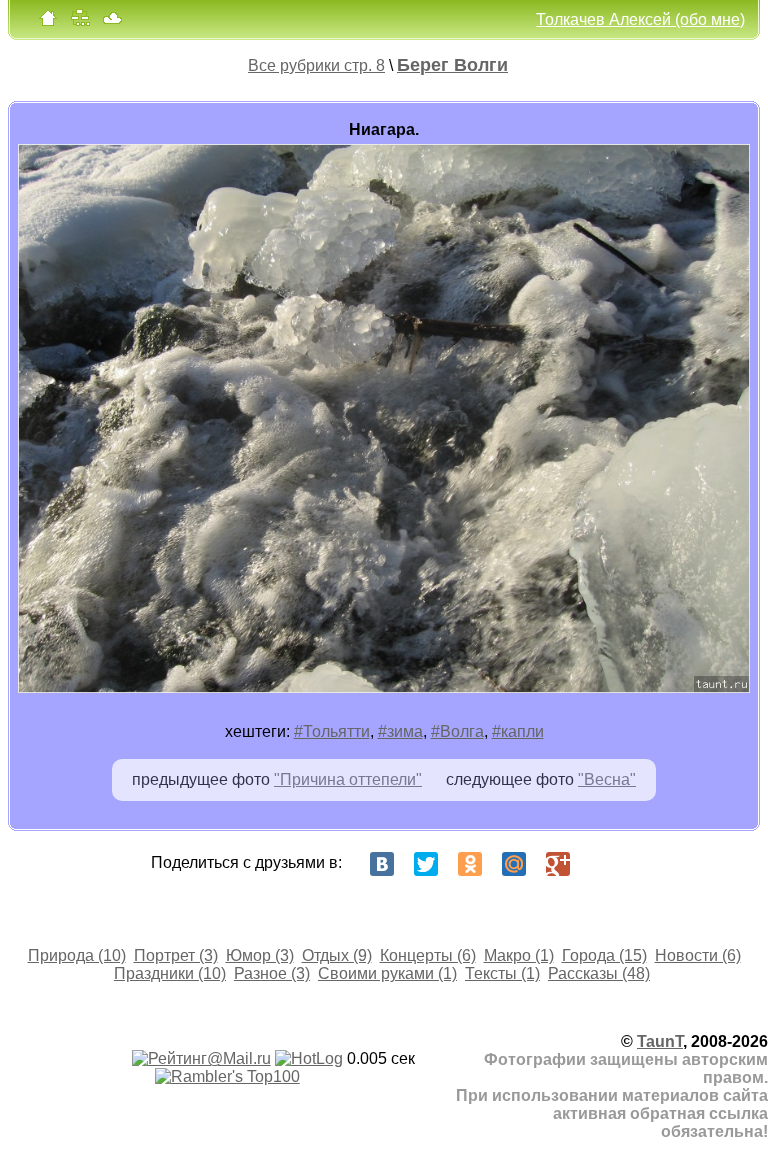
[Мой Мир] (514, 864)
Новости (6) (698, 955)
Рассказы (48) (599, 973)
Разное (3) (272, 973)
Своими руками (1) (387, 973)
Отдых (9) (337, 955)
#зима (400, 731)
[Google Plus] (558, 864)
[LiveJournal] (602, 864)
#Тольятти (332, 731)
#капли (518, 731)
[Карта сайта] (80, 22)
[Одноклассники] (470, 864)
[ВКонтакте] (382, 864)
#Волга (457, 731)
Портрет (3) (176, 955)
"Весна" (607, 779)
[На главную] (48, 22)
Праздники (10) (170, 973)
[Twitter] (426, 864)
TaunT (660, 1041)
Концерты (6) (428, 955)
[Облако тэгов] (112, 22)
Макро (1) (519, 955)
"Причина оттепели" (348, 779)
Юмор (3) (260, 955)
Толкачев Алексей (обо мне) (640, 19)
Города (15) (604, 955)
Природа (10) (77, 955)
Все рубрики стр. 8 (316, 65)
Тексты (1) (502, 973)
